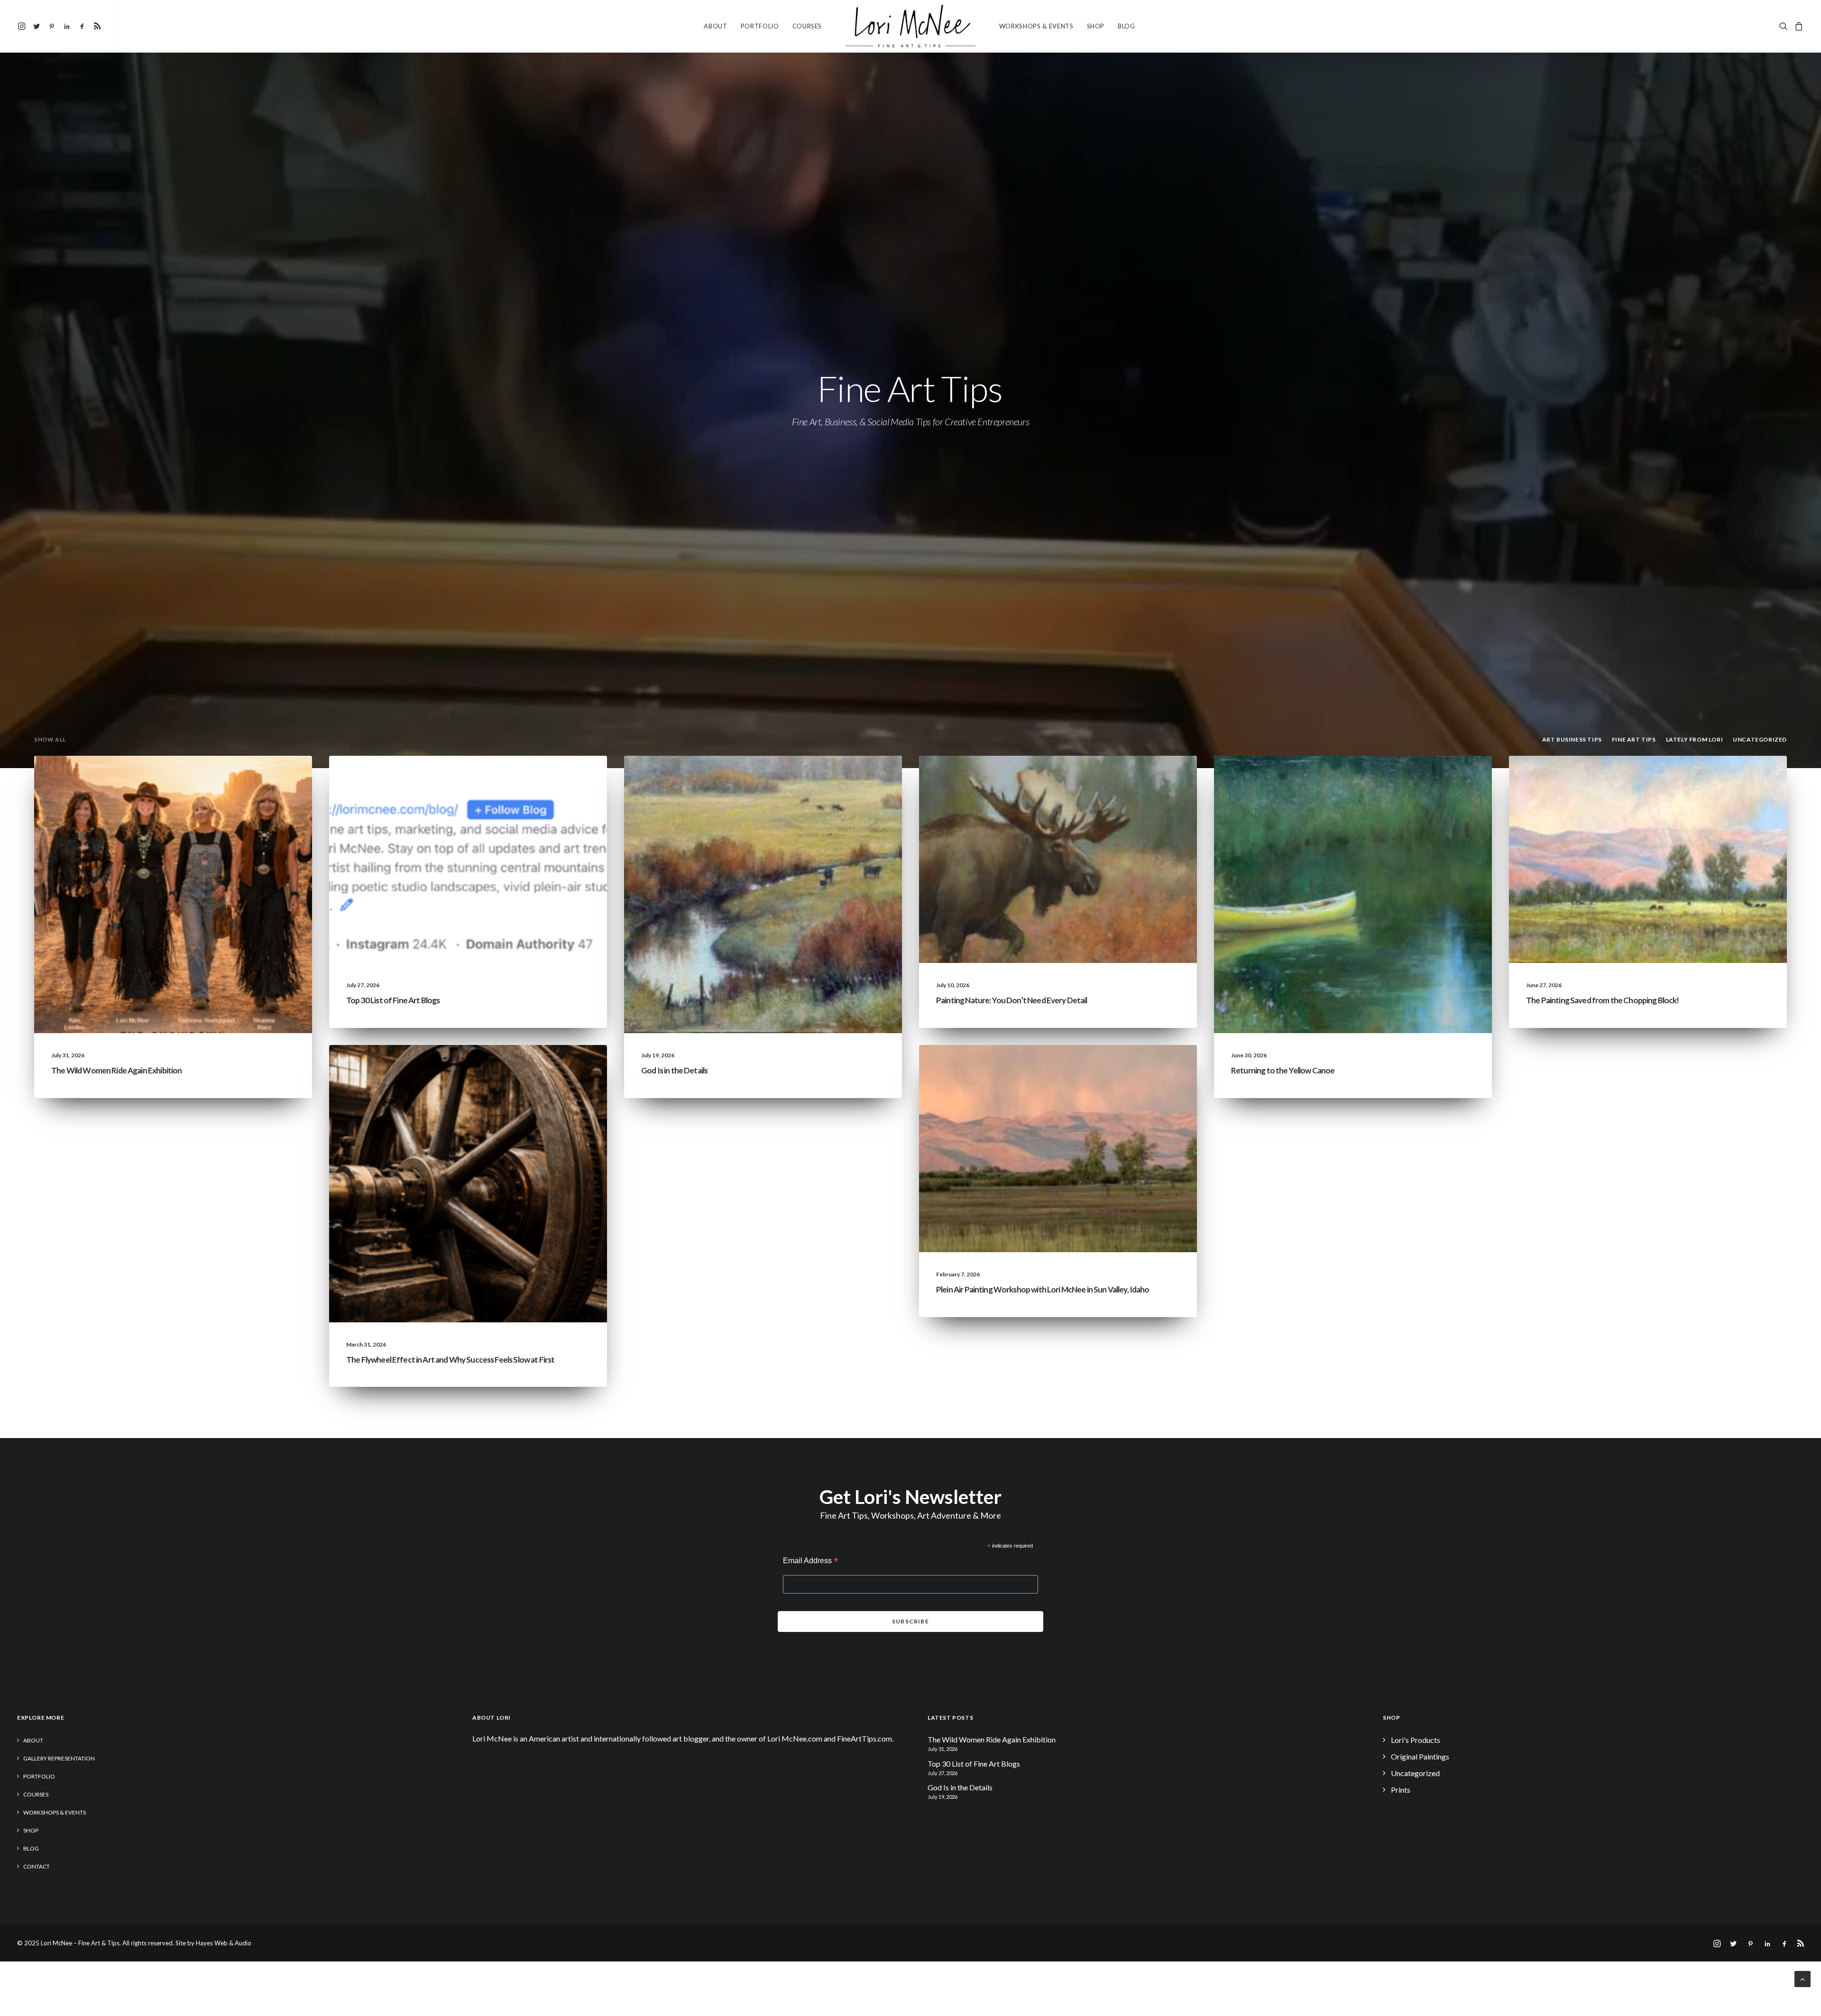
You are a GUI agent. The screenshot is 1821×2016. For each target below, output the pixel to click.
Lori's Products (1416, 1740)
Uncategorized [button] (1760, 739)
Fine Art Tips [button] (1634, 739)
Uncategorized (208, 778)
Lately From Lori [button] (1695, 739)
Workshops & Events (1036, 26)
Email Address (810, 1562)
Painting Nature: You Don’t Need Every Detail (1012, 1000)
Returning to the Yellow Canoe (1283, 1070)
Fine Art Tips (568, 778)
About (715, 26)
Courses (807, 26)
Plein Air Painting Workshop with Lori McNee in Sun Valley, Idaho (1043, 1289)
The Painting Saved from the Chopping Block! (1602, 1000)
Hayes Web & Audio (224, 1943)
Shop (1096, 26)
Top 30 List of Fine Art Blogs (393, 1000)
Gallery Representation (59, 1758)
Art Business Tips (561, 1068)
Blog (1127, 26)
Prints (1401, 1790)
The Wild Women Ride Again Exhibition (116, 1070)
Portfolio (760, 26)
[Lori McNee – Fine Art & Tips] (910, 26)
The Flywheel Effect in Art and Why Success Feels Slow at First (450, 1360)
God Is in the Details (674, 1070)
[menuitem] (23, 26)
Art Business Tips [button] (1572, 739)
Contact (37, 1866)
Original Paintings (1420, 1756)
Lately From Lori (266, 778)
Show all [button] (50, 739)
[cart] (1798, 26)
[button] (23, 26)
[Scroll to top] (1803, 1978)
